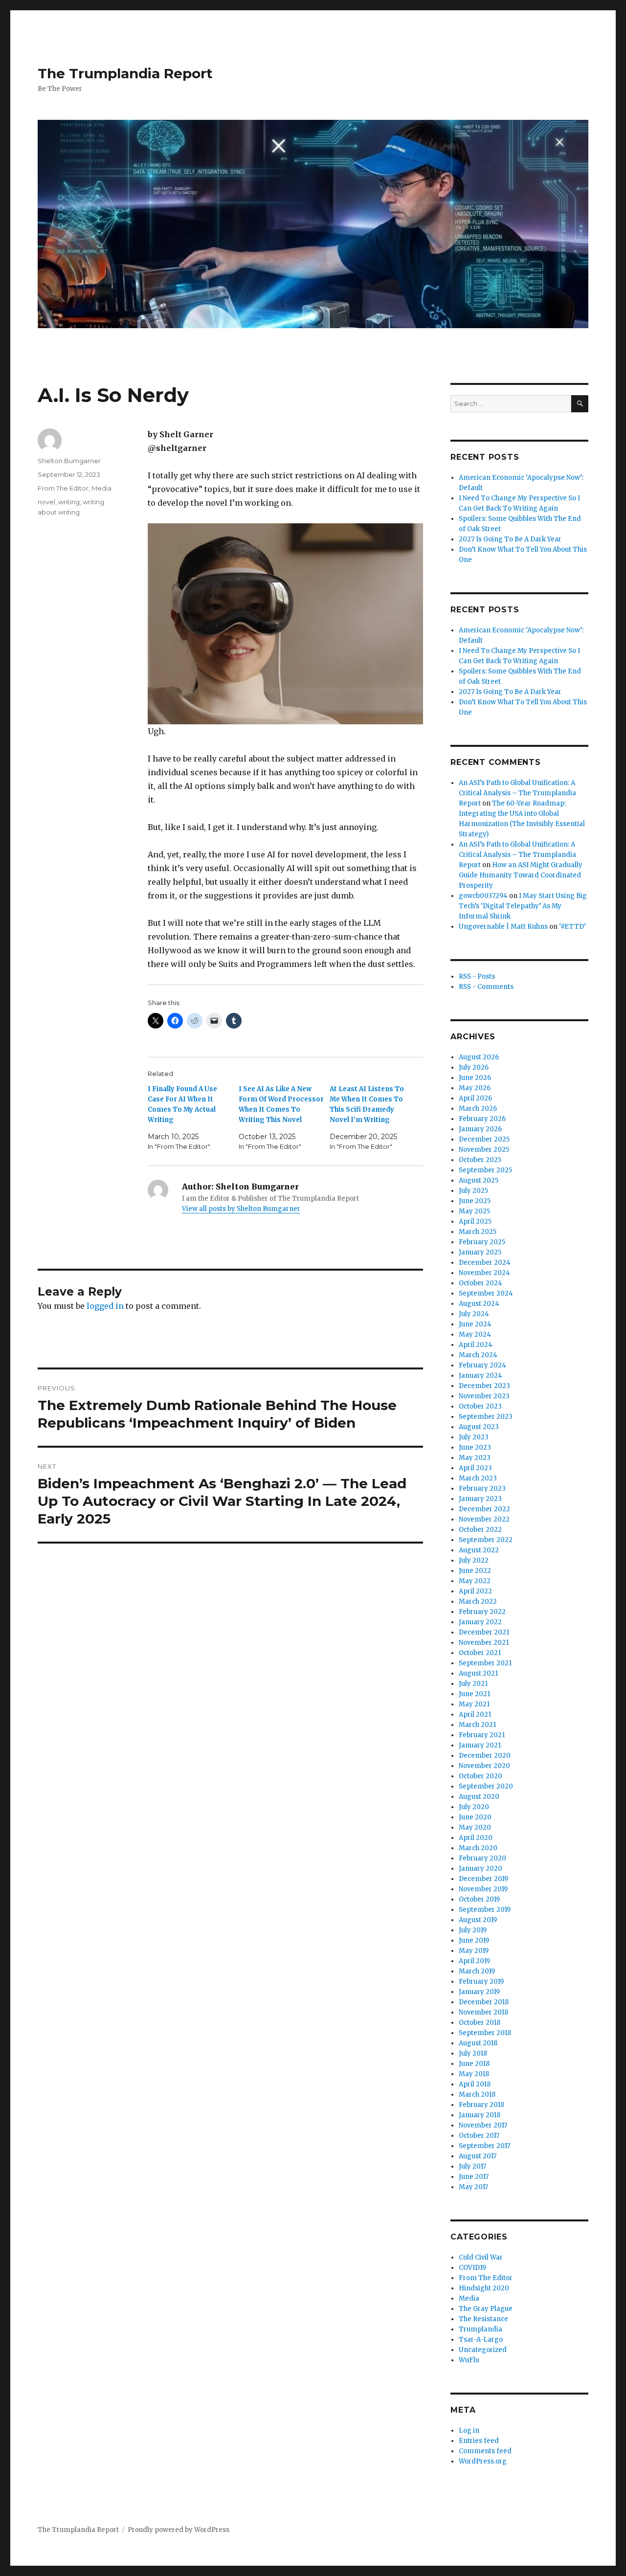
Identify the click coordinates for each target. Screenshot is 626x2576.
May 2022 (475, 1581)
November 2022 (484, 1519)
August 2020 (479, 1797)
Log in (469, 2430)
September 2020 (486, 1786)
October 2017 (479, 2136)
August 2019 (478, 1920)
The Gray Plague (486, 2309)
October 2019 (479, 1899)
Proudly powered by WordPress (179, 2530)
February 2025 (482, 1242)
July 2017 (472, 2166)
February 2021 (482, 1735)
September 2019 (485, 1910)
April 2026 (475, 1098)
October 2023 (480, 1406)
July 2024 (474, 1314)
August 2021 (478, 1673)
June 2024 (475, 1324)
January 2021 (480, 1745)
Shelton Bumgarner (69, 461)
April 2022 (475, 1591)
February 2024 (482, 1365)
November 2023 (484, 1396)
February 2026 (482, 1119)
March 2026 (478, 1109)
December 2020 (485, 1756)
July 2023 (474, 1437)
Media (101, 488)
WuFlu (469, 2360)
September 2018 (485, 2033)
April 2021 (475, 1714)
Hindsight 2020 (484, 2288)
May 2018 (474, 2074)
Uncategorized (483, 2350)
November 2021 (484, 1643)
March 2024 (478, 1355)
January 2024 (481, 1376)
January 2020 (481, 1869)
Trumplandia (481, 2329)
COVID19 (472, 2268)
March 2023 (478, 1478)
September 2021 (485, 1663)
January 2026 (480, 1129)
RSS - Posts (477, 976)
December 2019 (483, 1879)
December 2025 (484, 1139)
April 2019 (474, 1961)
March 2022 (478, 1602)
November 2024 (484, 1273)
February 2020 (482, 1858)
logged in (105, 1306)
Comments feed (485, 2451)
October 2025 (480, 1160)
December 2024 (485, 1263)
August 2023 (479, 1427)
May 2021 (474, 1704)
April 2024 (476, 1345)
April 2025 (475, 1221)
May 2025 (474, 1211)
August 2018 (478, 2043)
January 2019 (479, 1992)
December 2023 (484, 1386)
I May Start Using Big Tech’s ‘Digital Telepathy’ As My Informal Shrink (523, 906)
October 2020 (481, 1776)
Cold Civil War (481, 2257)
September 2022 (486, 1540)
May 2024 (475, 1334)
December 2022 (484, 1509)
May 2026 (475, 1088)
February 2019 (481, 1982)
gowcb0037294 (483, 896)
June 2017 (474, 2177)
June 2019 (474, 1940)
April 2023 (475, 1468)
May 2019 (474, 1951)
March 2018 (477, 2094)
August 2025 (479, 1180)
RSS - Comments (486, 987)
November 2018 (483, 2012)
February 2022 (482, 1612)
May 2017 (473, 2187)
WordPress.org (483, 2461)
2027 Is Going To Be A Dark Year (510, 539)
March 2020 (478, 1848)
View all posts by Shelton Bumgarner (241, 1209)
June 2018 (474, 2064)
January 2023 (480, 1499)
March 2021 (477, 1725)
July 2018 (473, 2053)
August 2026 (479, 1057)
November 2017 (483, 2125)
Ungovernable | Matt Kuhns (503, 927)
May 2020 (475, 1827)
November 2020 (484, 1766)
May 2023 (475, 1458)
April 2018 (475, 2084)
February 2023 (482, 1489)
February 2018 (481, 2105)
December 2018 (484, 2002)
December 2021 (484, 1632)
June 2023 (475, 1447)
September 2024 (486, 1293)
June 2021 (474, 1694)
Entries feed (479, 2441)
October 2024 (481, 1283)
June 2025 (475, 1201)
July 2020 (474, 1807)
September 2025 (485, 1170)
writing (69, 502)
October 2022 (480, 1530)
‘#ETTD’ (572, 927)
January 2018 (480, 2115)
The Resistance (483, 2319)
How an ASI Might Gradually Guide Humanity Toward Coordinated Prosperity (521, 875)
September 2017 (484, 2146)
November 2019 (483, 1889)
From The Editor (63, 488)
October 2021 (480, 1653)
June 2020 (475, 1817)
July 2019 (473, 1930)
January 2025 (480, 1252)
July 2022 (474, 1560)
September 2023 (486, 1417)
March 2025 (478, 1232)
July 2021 (473, 1684)
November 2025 (484, 1150)
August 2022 (479, 1550)
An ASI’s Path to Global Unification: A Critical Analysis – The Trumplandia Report (517, 793)
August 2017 (478, 2156)
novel (46, 502)
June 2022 (475, 1571)
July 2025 (473, 1191)
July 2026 (474, 1067)
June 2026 (475, 1078)
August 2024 (479, 1304)
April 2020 (476, 1838)
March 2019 (477, 1971)
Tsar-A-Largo (481, 2340)
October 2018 (480, 2023)
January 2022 (480, 1622)
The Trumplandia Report (125, 73)
